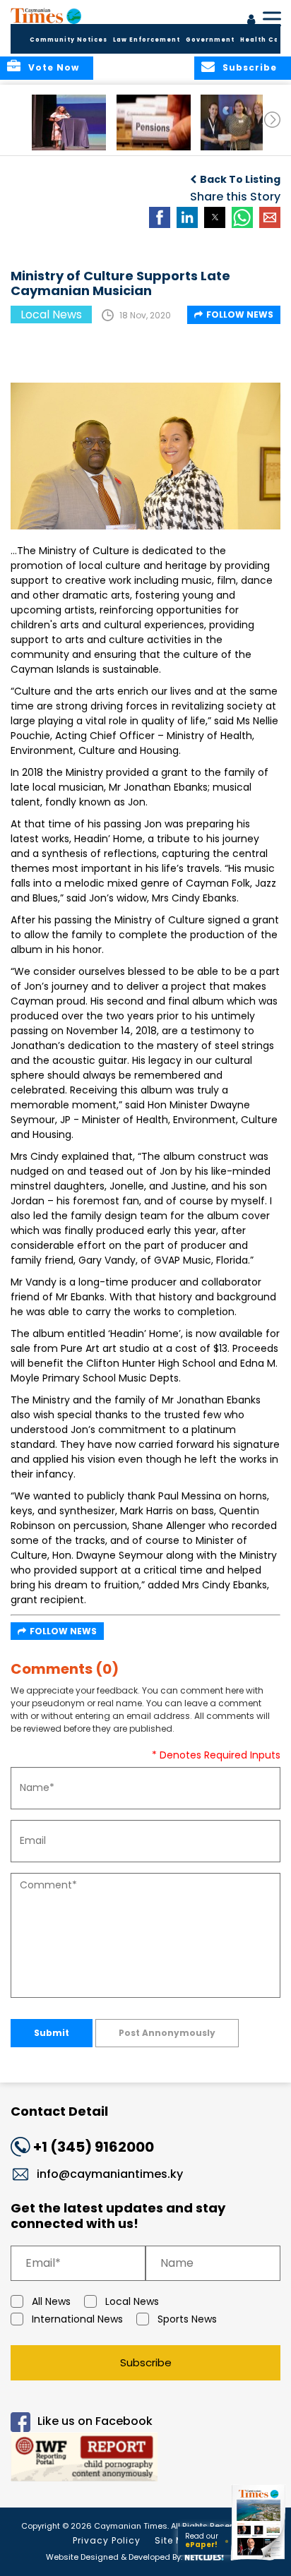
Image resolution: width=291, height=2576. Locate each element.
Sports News (187, 2319)
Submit (52, 2033)
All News (51, 2301)
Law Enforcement (147, 40)
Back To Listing (240, 179)
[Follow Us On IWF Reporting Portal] (145, 2459)
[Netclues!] (204, 2556)
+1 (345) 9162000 (94, 2147)
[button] (69, 122)
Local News (132, 2301)
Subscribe (146, 2362)
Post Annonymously (167, 2033)
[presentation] (272, 120)
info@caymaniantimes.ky (110, 2174)
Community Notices (69, 40)
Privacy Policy (107, 2540)
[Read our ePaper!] (259, 2560)
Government (210, 40)
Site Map (176, 2540)
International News (77, 2319)
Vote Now (54, 67)
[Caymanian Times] (46, 16)
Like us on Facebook (95, 2421)
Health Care (264, 40)
